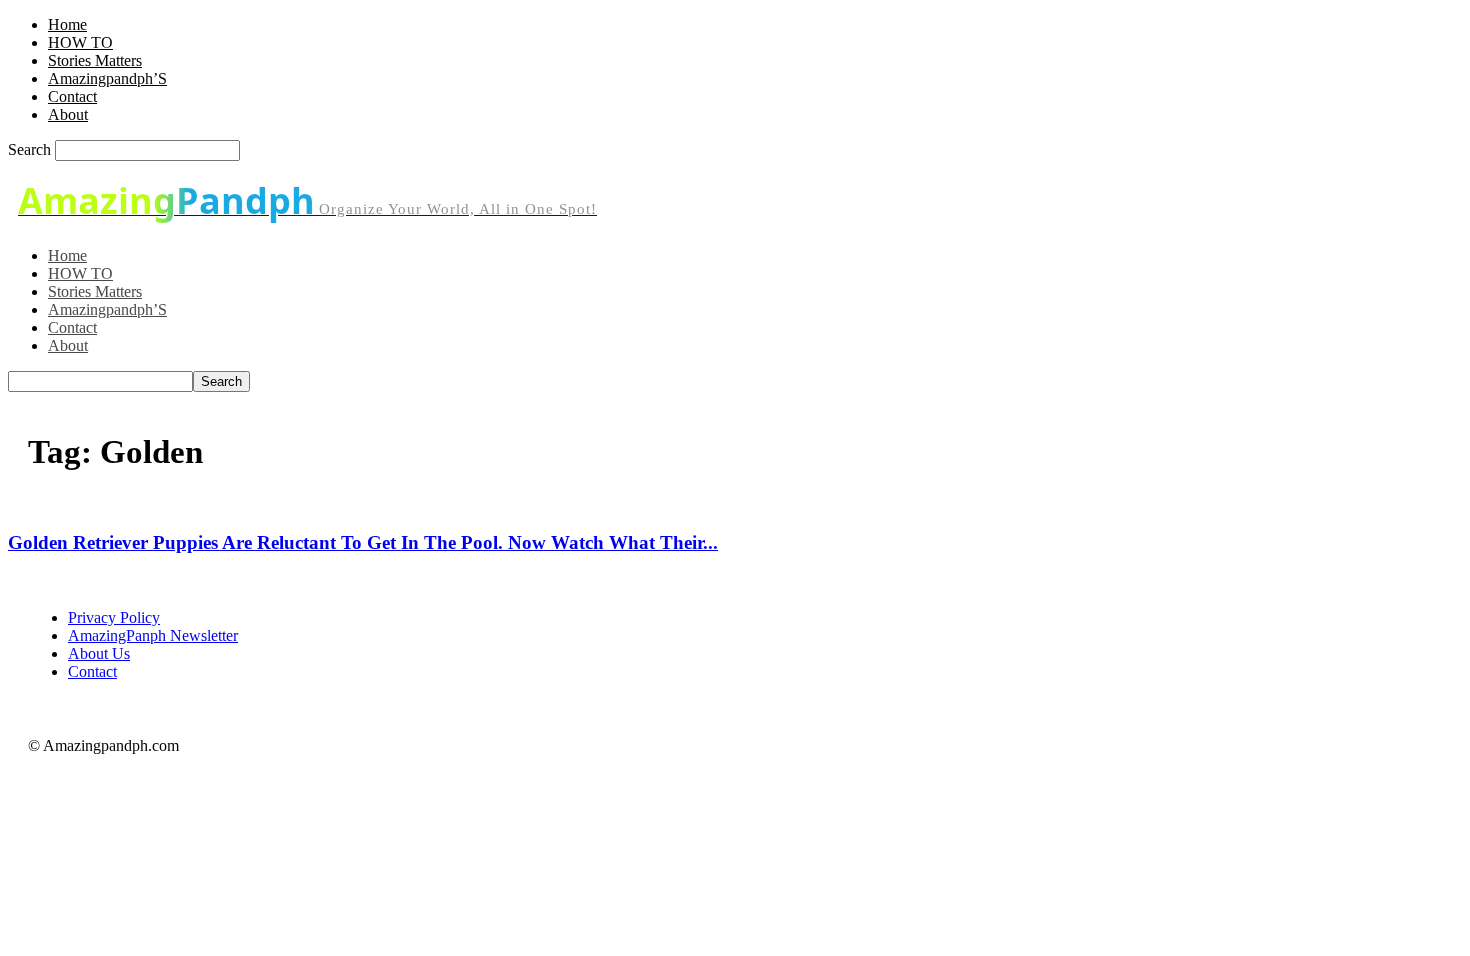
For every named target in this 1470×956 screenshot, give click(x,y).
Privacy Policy (114, 617)
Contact (72, 96)
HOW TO (80, 42)
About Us (99, 653)
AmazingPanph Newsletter (153, 635)
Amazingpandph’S (107, 78)
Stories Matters (95, 60)
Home (67, 24)
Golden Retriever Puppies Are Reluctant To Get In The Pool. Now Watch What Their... (363, 542)
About (68, 114)
